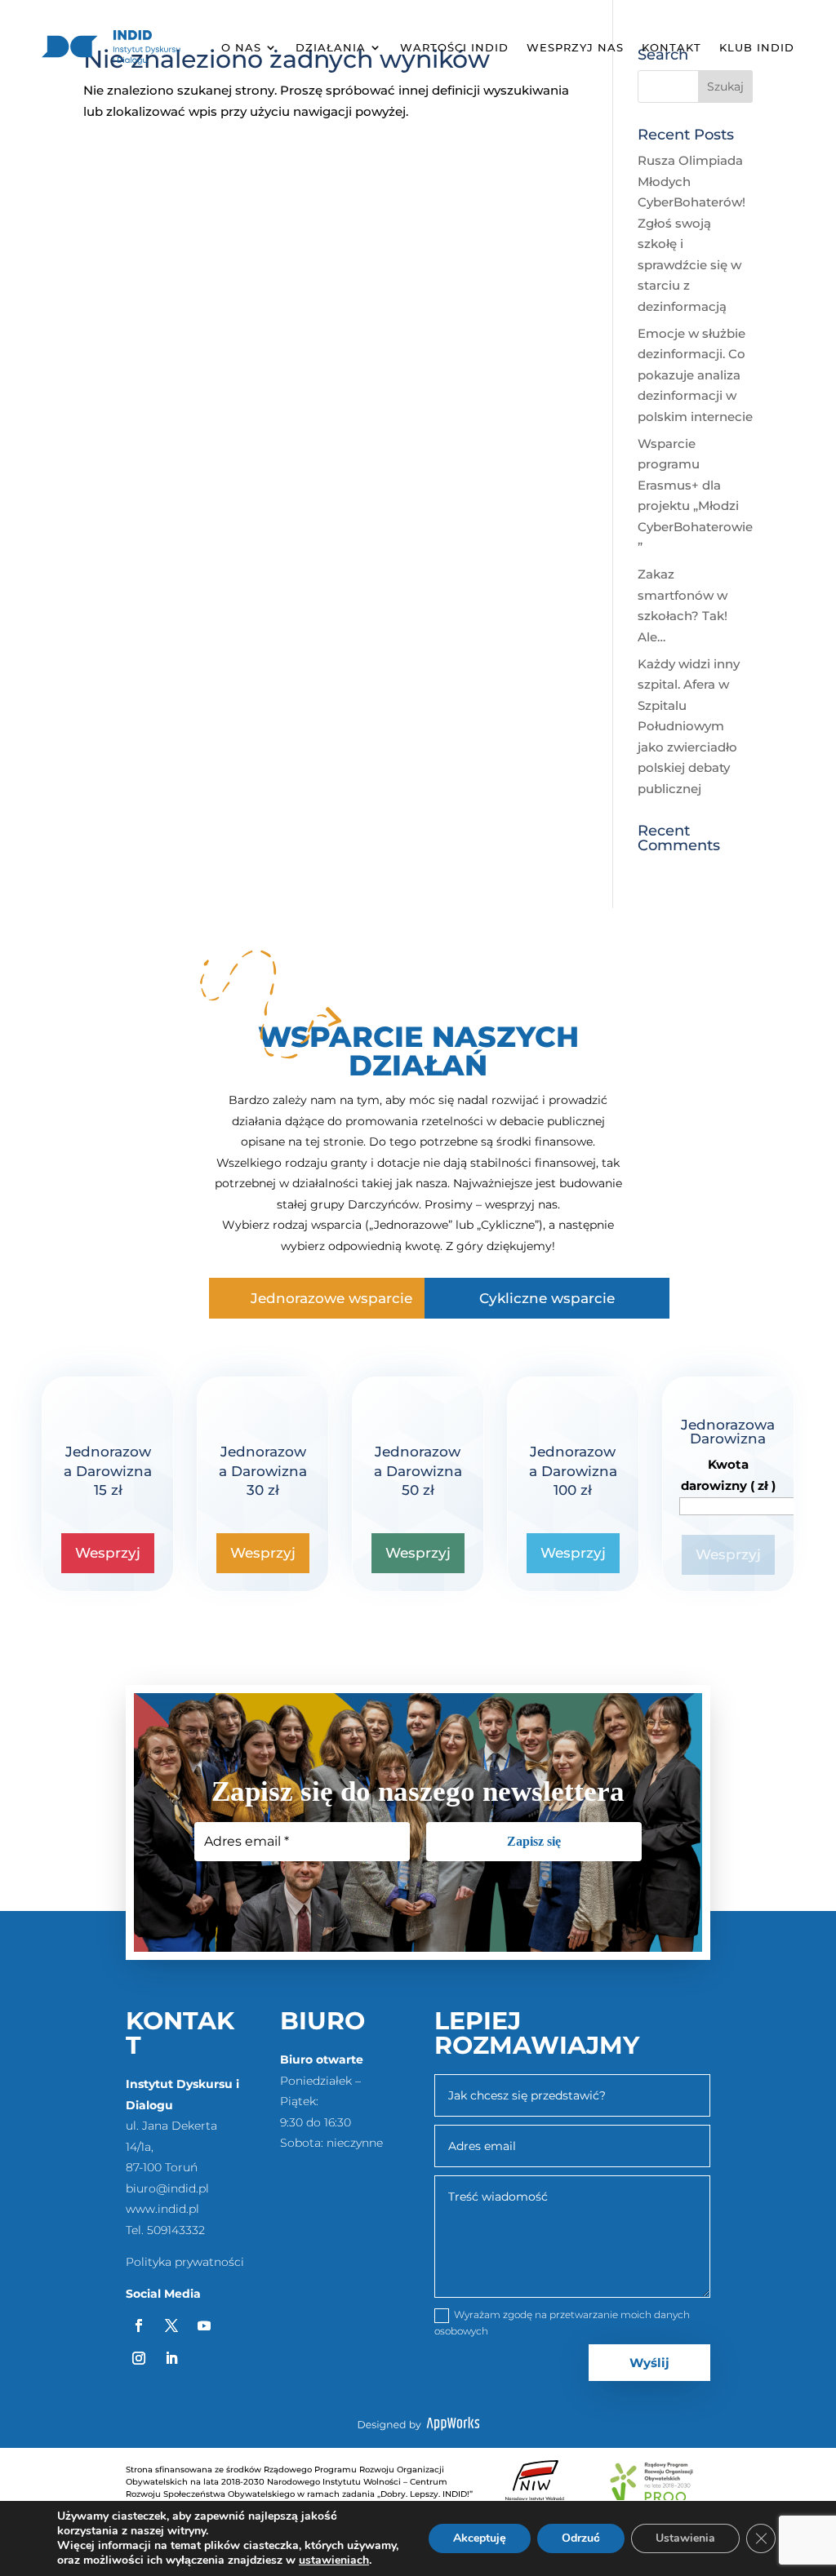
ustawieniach (334, 2560)
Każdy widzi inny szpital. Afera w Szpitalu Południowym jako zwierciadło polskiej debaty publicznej (689, 726)
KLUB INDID (757, 47)
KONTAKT (671, 47)
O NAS (241, 47)
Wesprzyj (108, 1553)
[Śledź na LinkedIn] (171, 2358)
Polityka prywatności (185, 2262)
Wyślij (649, 2363)
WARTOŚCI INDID (454, 47)
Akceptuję (480, 2538)
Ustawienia (685, 2538)
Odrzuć (581, 2538)
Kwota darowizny (728, 1475)
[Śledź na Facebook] (139, 2325)
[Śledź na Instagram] (139, 2358)
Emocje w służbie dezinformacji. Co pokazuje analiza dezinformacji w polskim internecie (695, 375)
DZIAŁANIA (331, 47)
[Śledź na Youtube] (204, 2325)
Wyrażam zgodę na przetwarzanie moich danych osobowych (562, 2323)
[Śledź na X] (171, 2325)
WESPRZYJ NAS (575, 47)
